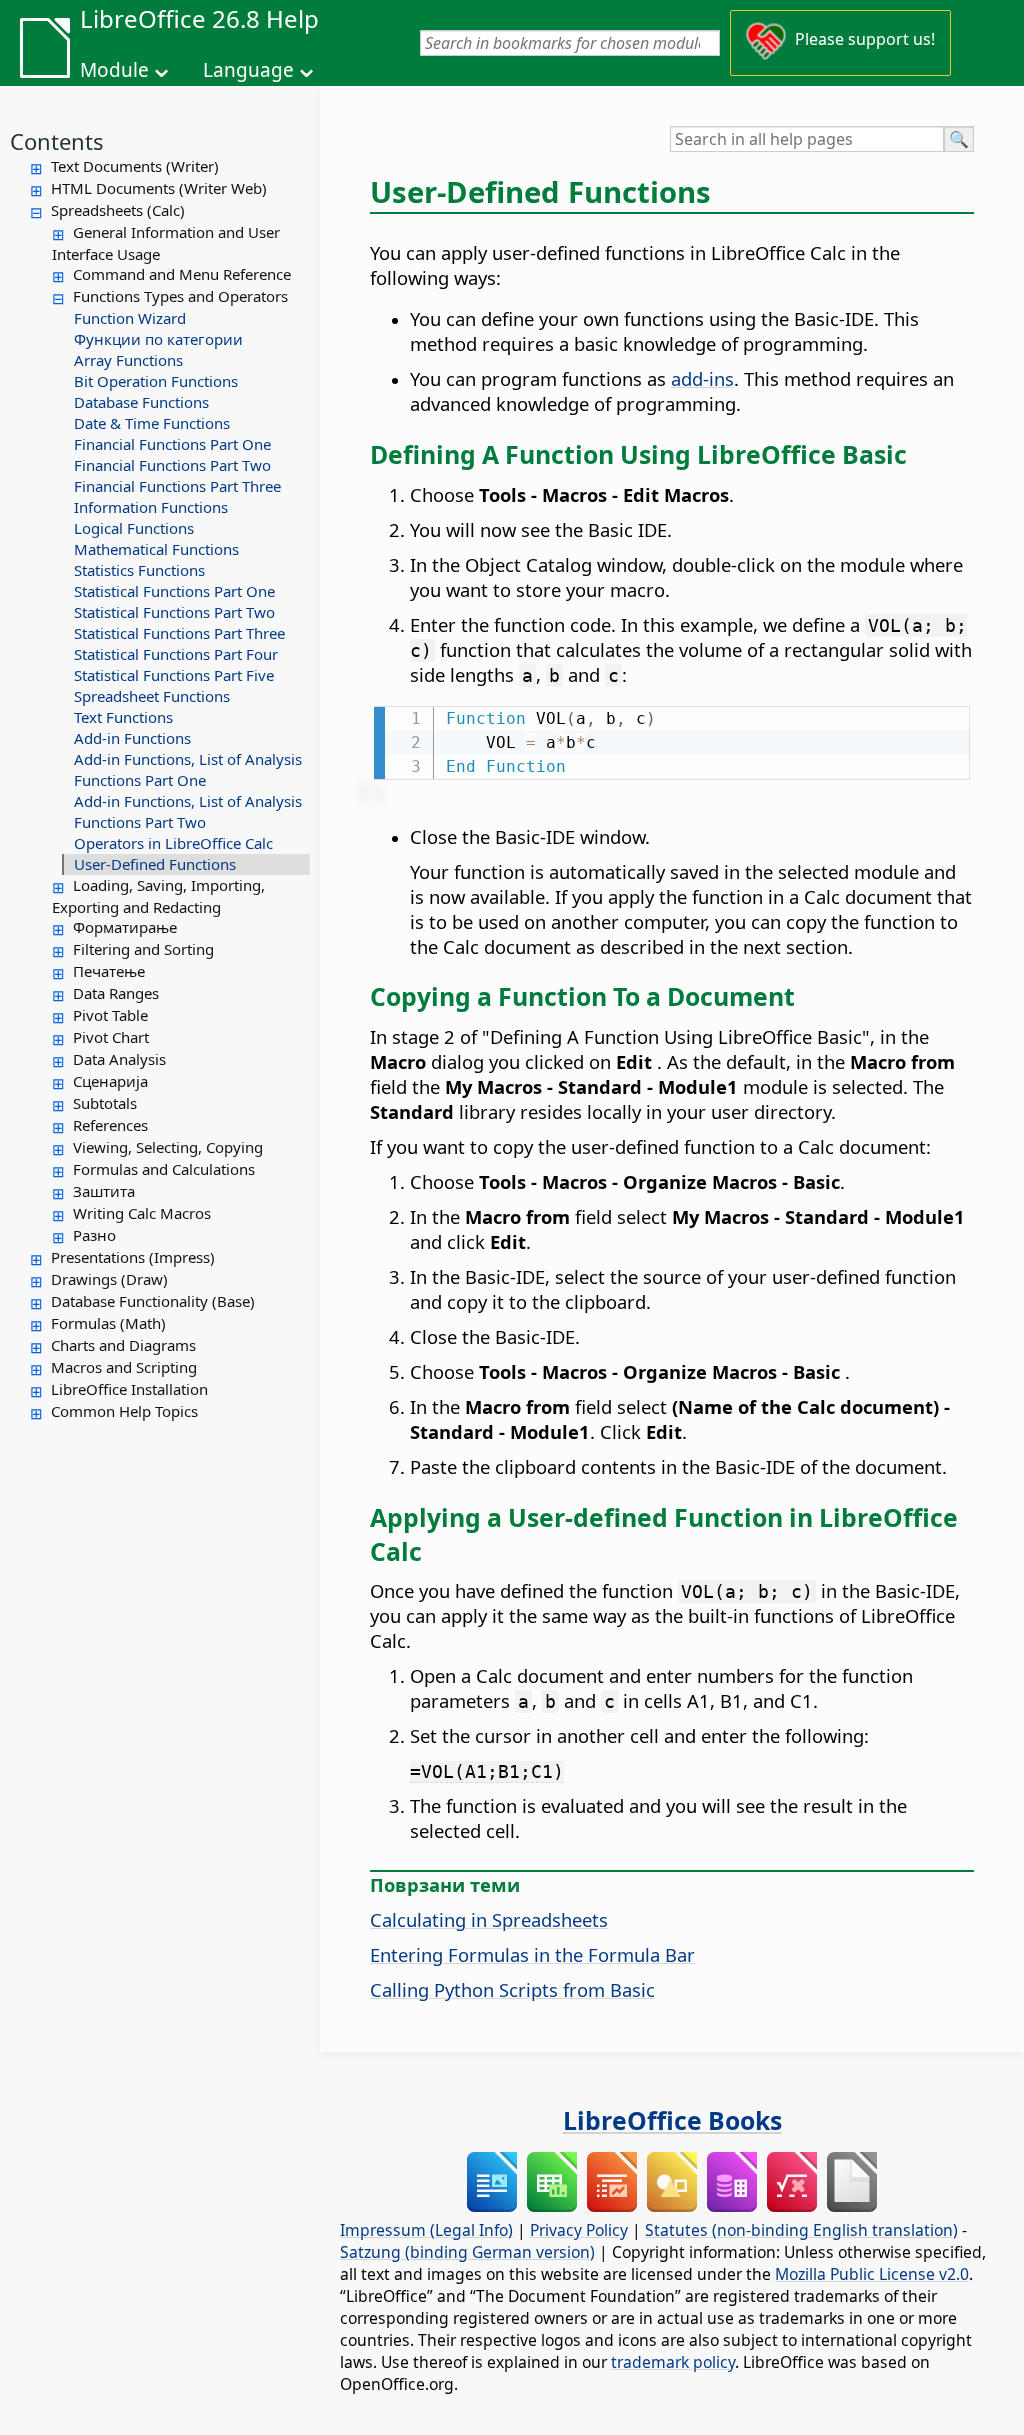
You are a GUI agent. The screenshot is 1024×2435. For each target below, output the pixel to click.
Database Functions (141, 402)
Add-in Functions (132, 738)
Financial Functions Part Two (172, 465)
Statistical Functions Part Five (174, 675)
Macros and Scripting (124, 1367)
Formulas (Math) (108, 1323)
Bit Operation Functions (156, 381)
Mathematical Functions (156, 549)
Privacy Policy (579, 2230)
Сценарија (110, 1081)
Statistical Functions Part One (174, 591)
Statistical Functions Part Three (179, 633)
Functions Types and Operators (180, 296)
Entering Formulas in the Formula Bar (532, 1954)
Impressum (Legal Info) (426, 2230)
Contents (57, 141)
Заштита (104, 1191)
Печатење (109, 971)
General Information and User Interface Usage (166, 243)
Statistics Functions (139, 570)
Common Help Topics (124, 1411)
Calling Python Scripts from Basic (512, 1989)
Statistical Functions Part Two (174, 612)
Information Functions (151, 507)
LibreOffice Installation (129, 1389)
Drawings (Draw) (109, 1279)
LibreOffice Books (672, 2120)
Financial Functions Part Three (177, 486)
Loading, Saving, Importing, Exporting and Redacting (158, 896)
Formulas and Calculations (164, 1169)
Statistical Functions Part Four (176, 654)
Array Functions (128, 360)
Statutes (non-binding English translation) (801, 2230)
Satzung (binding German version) (467, 2252)
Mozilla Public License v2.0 (872, 2274)
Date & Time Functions (152, 423)
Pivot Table (110, 1015)
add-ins (702, 378)
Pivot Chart (111, 1037)
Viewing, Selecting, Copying (168, 1147)
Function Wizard (130, 318)
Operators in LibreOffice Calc (173, 843)
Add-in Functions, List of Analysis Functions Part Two (188, 811)
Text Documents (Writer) (135, 166)
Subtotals (105, 1103)
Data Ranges (116, 993)
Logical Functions (134, 528)
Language (248, 70)
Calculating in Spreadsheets (489, 1919)
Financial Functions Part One (172, 444)
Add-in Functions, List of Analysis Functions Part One (188, 769)
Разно (94, 1235)
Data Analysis (119, 1059)
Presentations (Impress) (133, 1257)
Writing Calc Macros (142, 1213)
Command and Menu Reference (182, 274)
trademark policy (673, 2362)
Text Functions (123, 717)
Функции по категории (158, 339)
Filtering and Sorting (143, 949)
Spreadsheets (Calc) (118, 210)
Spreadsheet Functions (152, 696)
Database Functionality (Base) (153, 1301)
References (110, 1125)
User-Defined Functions (155, 864)
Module (114, 70)
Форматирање (125, 927)
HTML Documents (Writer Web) (159, 188)
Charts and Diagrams (123, 1345)
